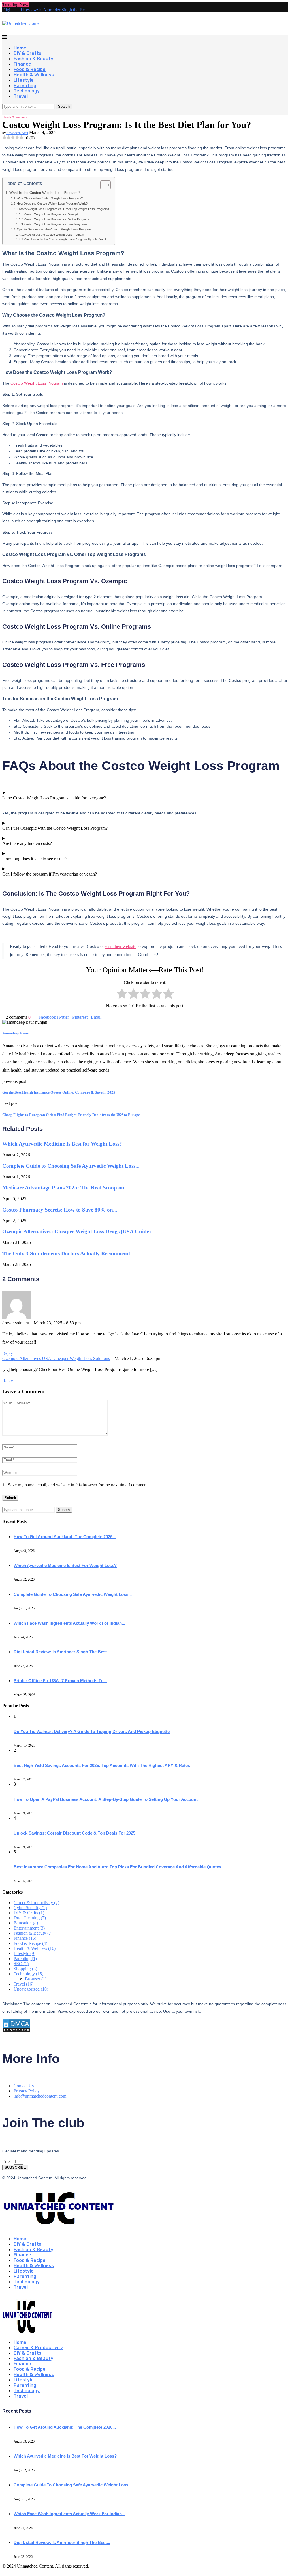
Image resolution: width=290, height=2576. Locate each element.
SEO (21, 1964)
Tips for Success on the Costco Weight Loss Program (54, 229)
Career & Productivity (36, 1903)
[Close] (4, 2297)
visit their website (121, 946)
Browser (36, 1979)
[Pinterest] (13, 112)
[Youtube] (18, 112)
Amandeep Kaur (17, 133)
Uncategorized (31, 1989)
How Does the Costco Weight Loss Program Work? (52, 204)
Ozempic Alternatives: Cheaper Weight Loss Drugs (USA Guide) (76, 1231)
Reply (8, 1353)
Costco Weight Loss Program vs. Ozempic (52, 214)
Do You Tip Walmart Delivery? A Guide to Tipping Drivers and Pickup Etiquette (92, 1731)
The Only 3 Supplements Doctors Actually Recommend (66, 1253)
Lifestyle (24, 80)
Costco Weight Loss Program (37, 383)
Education (26, 1923)
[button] (31, 5)
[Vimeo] (27, 112)
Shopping (25, 1969)
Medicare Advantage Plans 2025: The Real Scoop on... (65, 1188)
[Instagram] (8, 112)
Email (8, 2161)
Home (20, 48)
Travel (21, 96)
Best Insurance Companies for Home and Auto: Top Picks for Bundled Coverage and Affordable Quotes (117, 1867)
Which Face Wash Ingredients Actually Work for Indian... (69, 1623)
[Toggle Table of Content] (103, 185)
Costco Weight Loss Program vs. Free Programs (56, 224)
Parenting (25, 86)
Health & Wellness (34, 75)
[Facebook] (4, 112)
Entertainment (29, 1928)
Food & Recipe (30, 69)
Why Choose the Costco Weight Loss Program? (50, 198)
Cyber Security (30, 1908)
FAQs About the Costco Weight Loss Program (54, 235)
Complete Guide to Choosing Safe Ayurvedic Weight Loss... (71, 1166)
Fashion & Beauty (33, 59)
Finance (22, 64)
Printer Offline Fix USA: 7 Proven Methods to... (60, 1681)
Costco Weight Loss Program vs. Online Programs (57, 219)
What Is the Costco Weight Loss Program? (44, 193)
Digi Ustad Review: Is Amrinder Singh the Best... (47, 10)
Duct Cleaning (30, 1918)
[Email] (22, 112)
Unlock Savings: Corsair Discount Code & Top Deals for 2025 (74, 1833)
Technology (27, 91)
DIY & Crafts (27, 53)
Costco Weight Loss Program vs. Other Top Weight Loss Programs (63, 209)
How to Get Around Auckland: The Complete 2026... (65, 1537)
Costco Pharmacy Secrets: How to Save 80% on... (60, 1210)
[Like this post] (32, 1017)
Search (64, 106)
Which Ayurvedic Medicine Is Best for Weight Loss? (62, 1144)
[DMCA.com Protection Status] (16, 2031)
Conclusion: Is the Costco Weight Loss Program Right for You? (65, 239)
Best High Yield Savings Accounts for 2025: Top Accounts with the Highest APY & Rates (102, 1765)
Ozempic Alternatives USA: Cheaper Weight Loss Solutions (56, 1358)
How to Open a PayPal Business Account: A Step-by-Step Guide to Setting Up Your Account (106, 1799)
